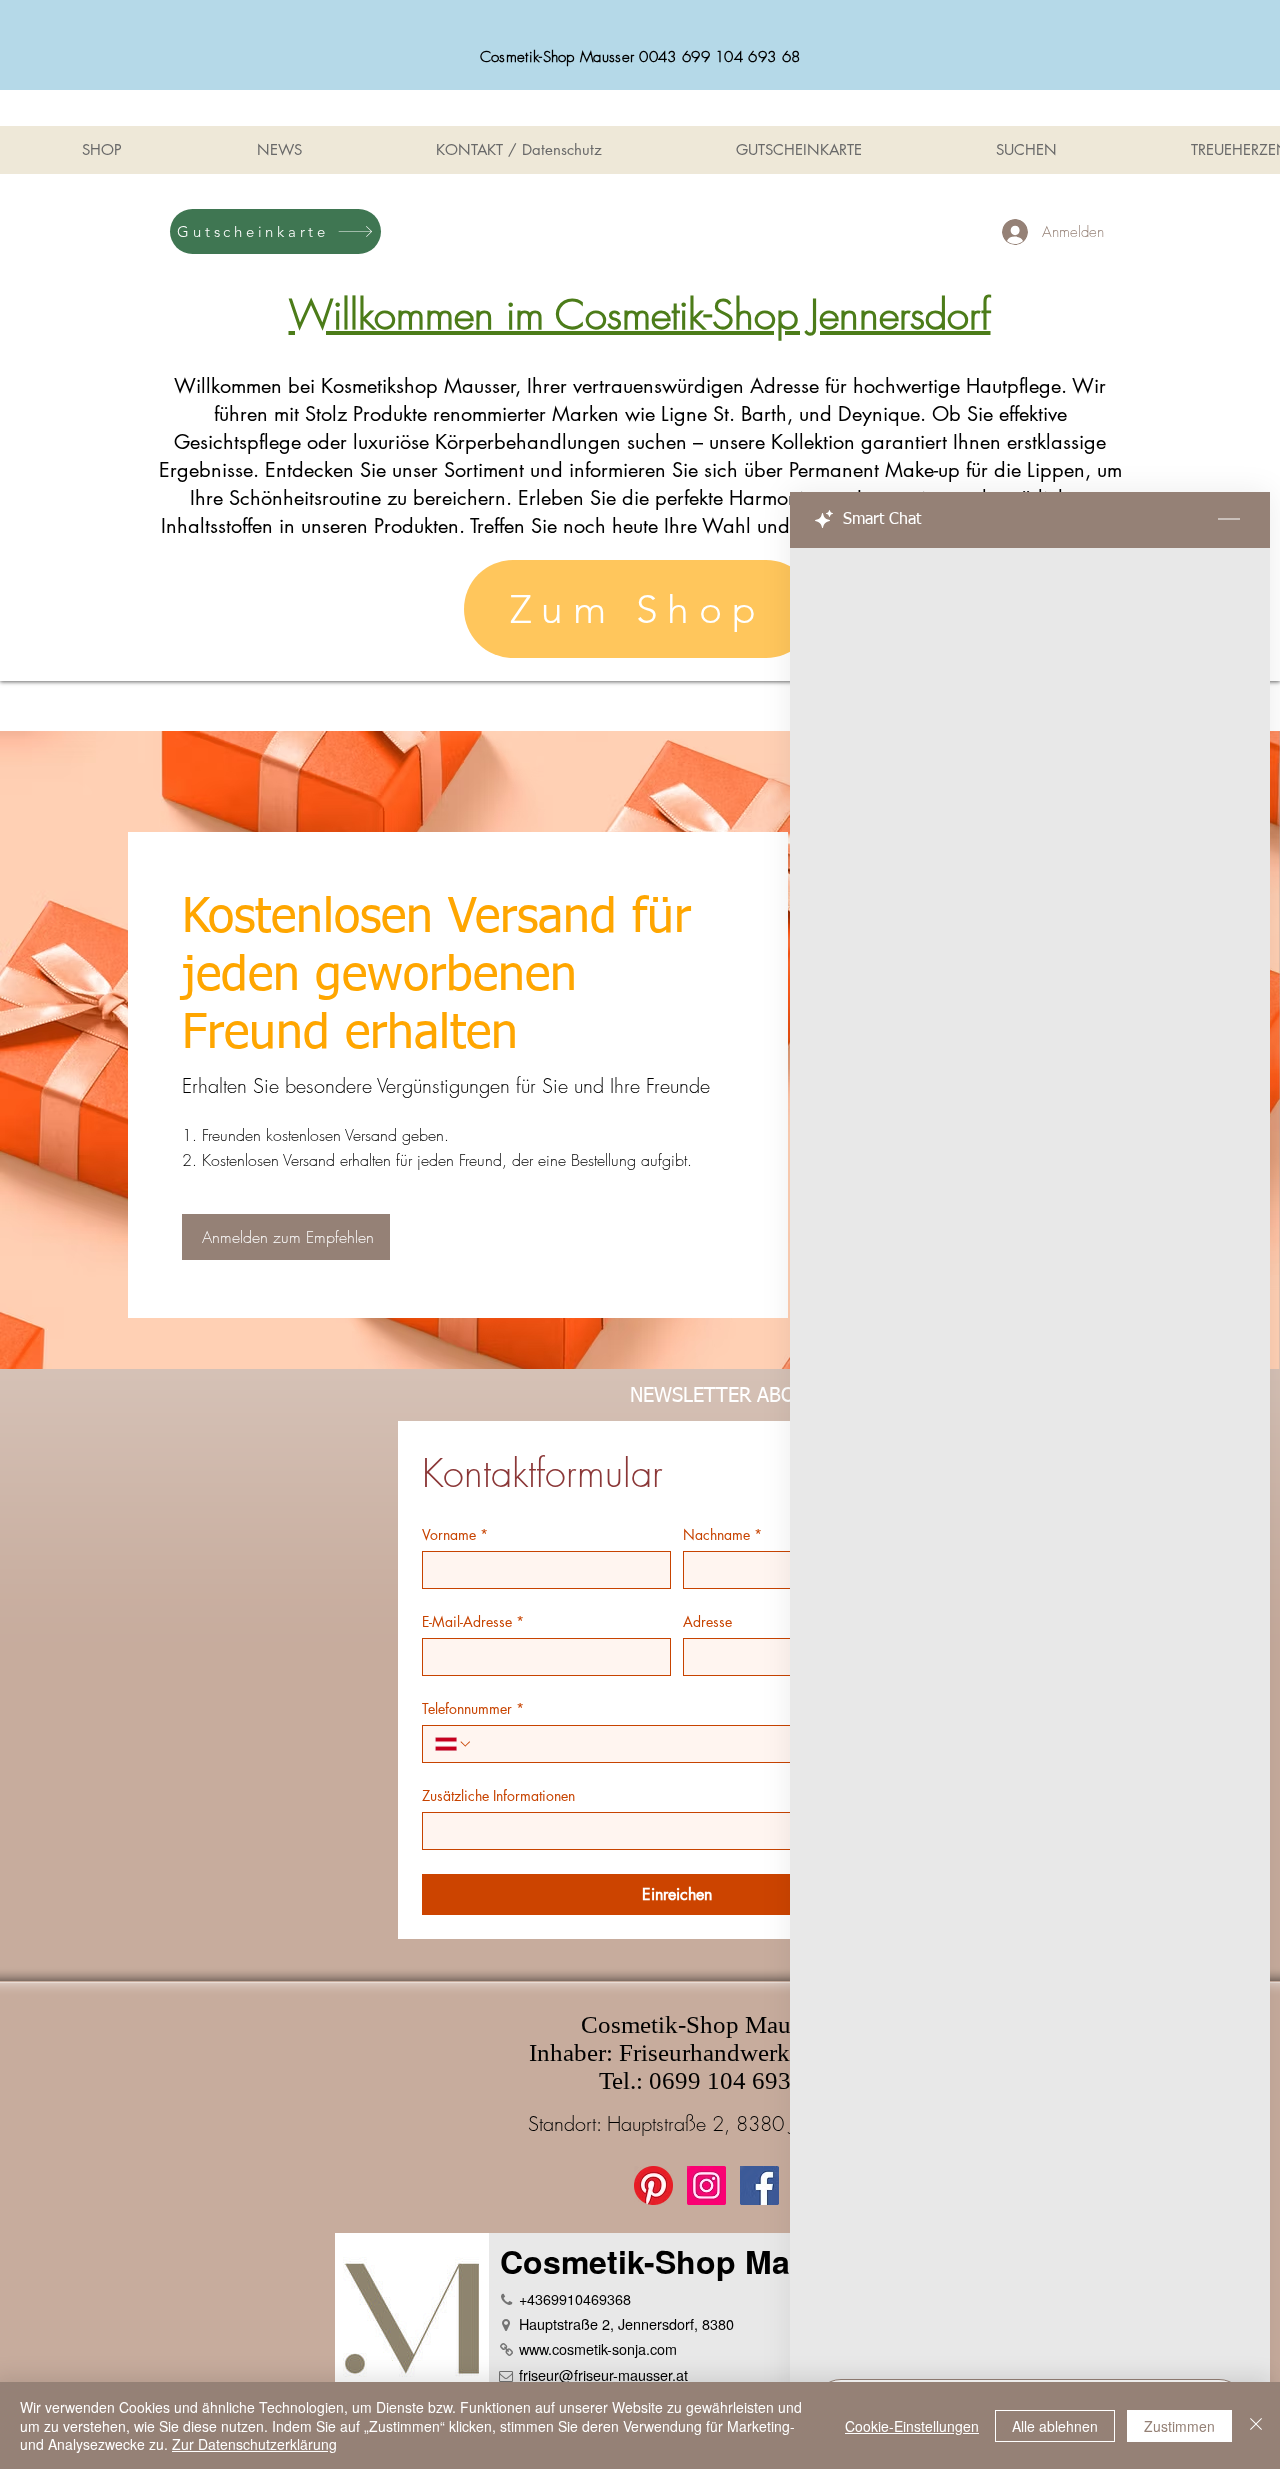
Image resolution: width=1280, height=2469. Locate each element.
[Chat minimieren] (1229, 520)
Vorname (455, 1534)
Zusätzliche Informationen (498, 1795)
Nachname (722, 1534)
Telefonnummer (473, 1708)
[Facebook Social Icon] (759, 2185)
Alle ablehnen (1055, 2426)
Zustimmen (1179, 2426)
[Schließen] (1256, 2425)
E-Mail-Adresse (473, 1621)
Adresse (707, 1621)
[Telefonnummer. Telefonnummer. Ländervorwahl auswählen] (454, 1744)
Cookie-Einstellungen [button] (912, 2426)
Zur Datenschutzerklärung (254, 2444)
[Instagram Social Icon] (706, 2185)
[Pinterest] (653, 2185)
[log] (1030, 1457)
